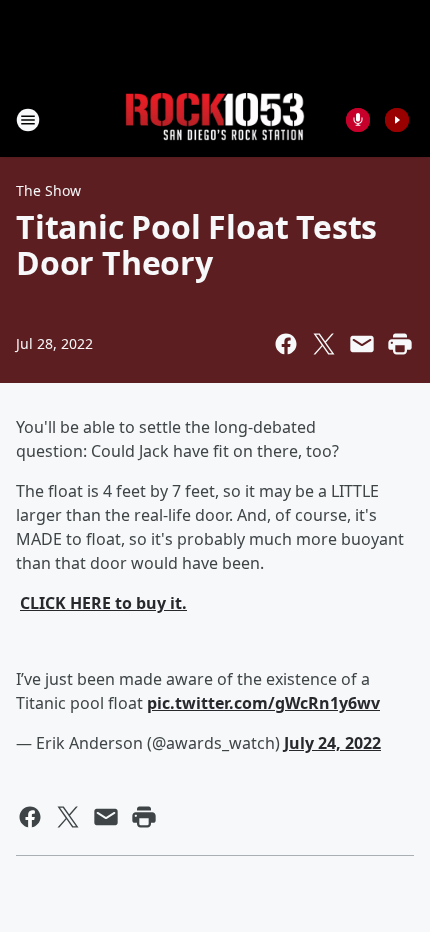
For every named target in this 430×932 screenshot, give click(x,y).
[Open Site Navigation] (28, 120)
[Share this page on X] (324, 344)
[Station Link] (215, 119)
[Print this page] (400, 344)
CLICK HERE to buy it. (103, 603)
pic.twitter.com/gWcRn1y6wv (263, 703)
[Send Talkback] (358, 120)
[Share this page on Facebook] (286, 344)
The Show (48, 190)
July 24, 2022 (332, 743)
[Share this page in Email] (362, 344)
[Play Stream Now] (397, 120)
